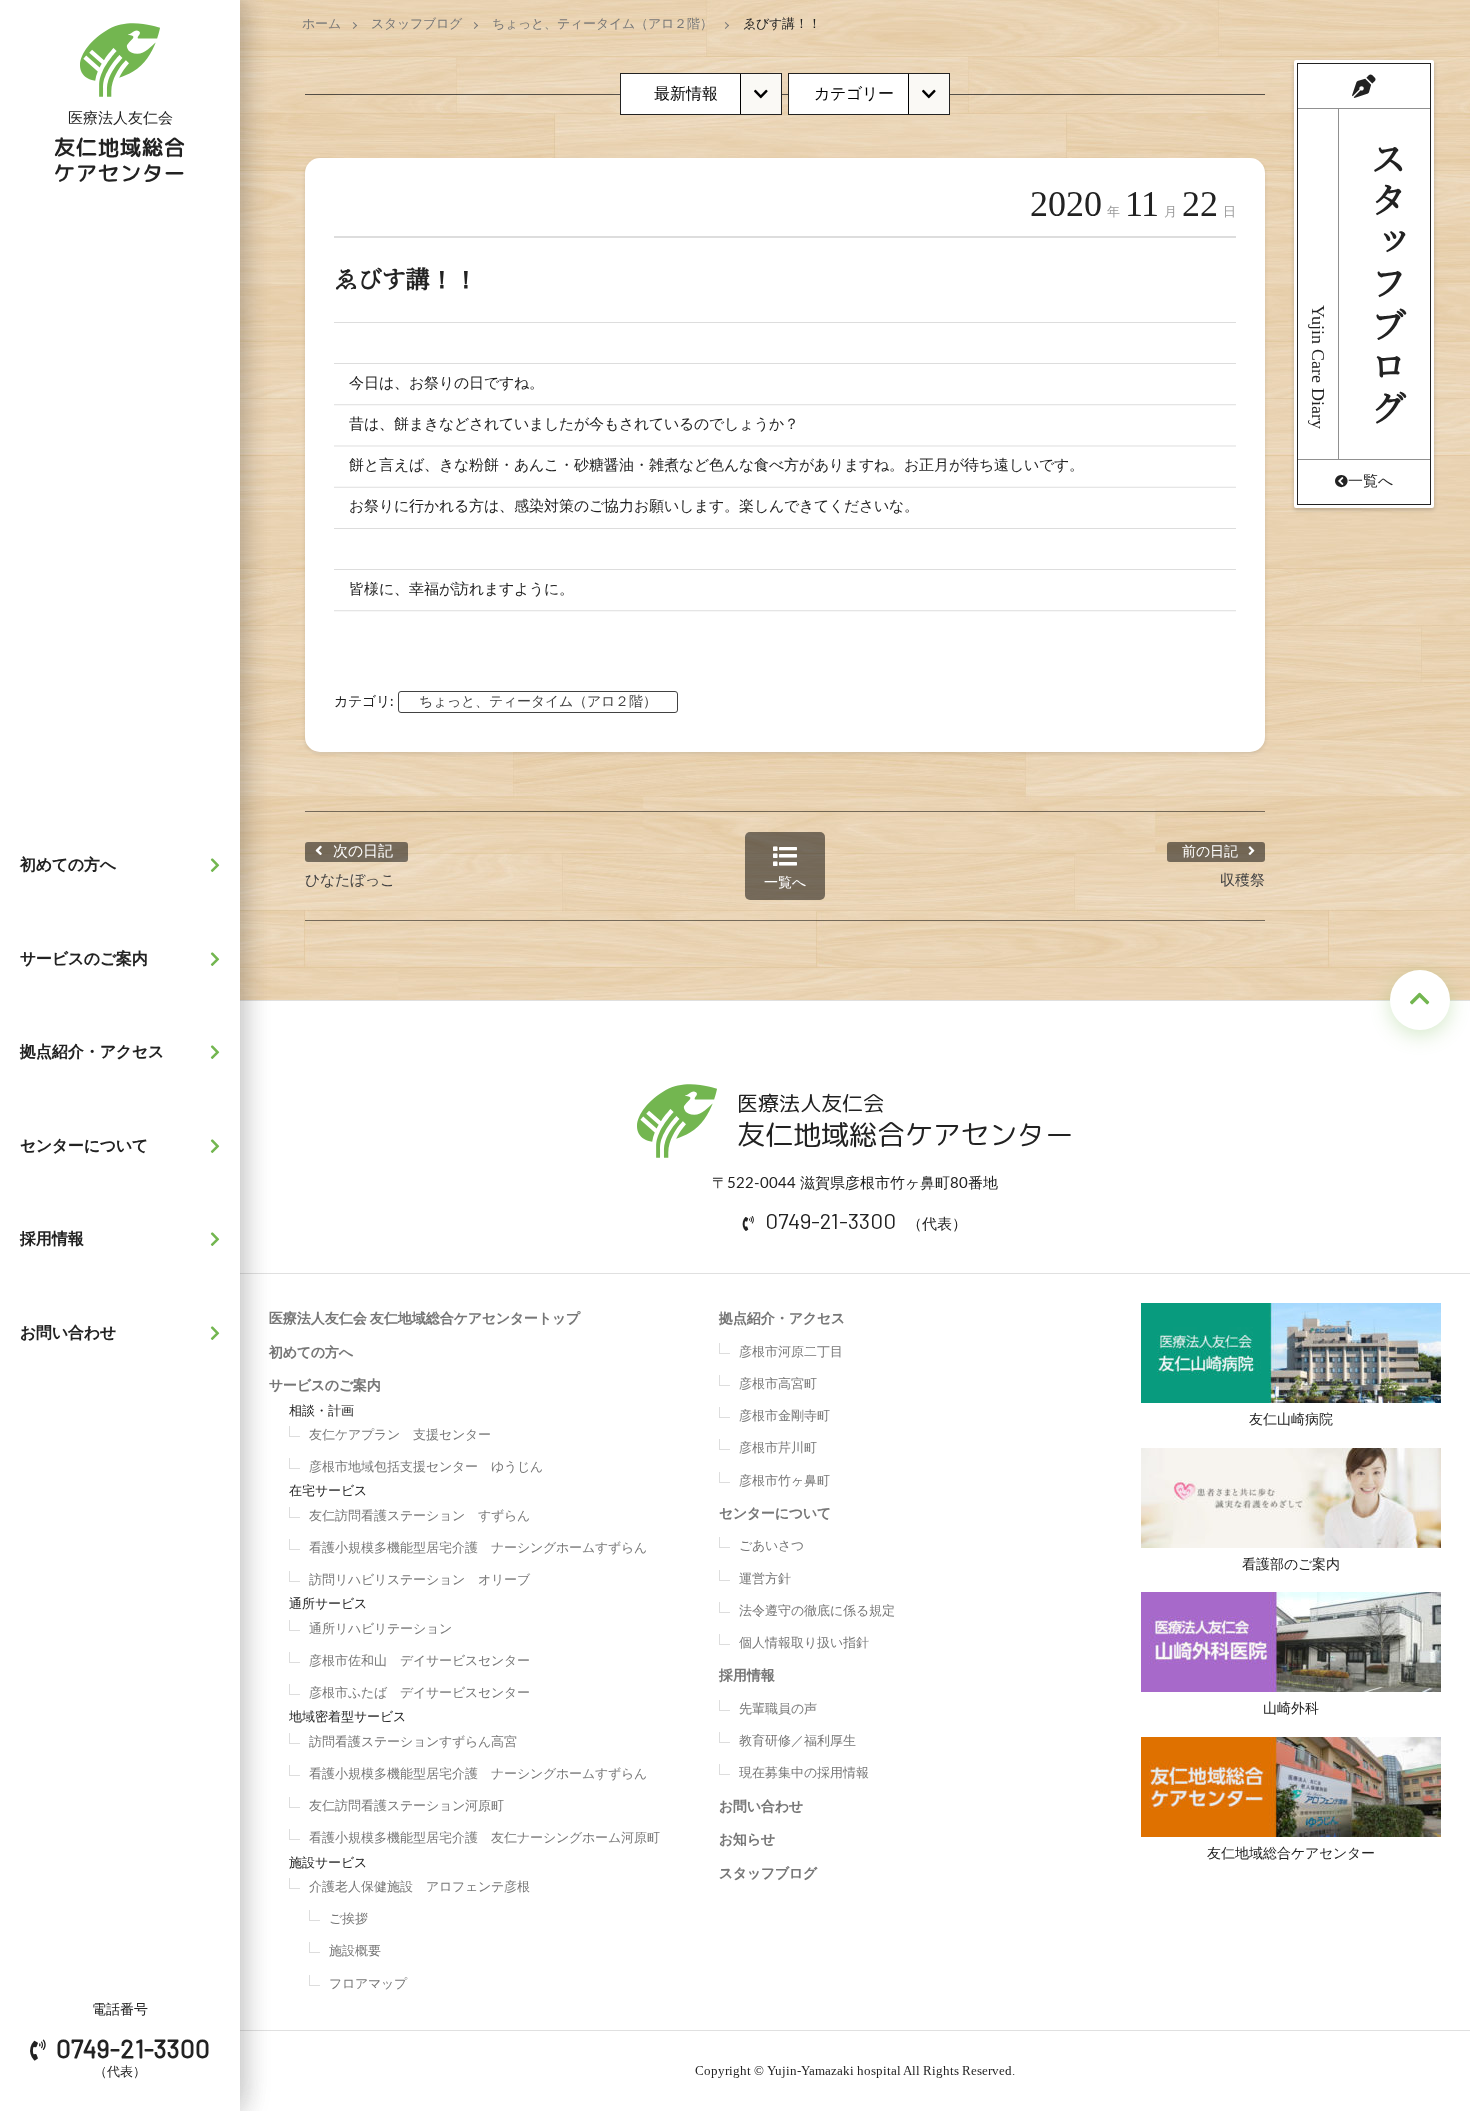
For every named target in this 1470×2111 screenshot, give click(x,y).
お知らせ (747, 1840)
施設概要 (355, 1951)
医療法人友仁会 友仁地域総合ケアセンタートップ (424, 1319)
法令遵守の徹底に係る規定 (817, 1611)
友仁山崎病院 (1291, 1420)
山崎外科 (1291, 1709)
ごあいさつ (771, 1546)
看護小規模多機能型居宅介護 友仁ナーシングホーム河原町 (484, 1838)
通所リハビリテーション (380, 1629)
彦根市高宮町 (778, 1384)
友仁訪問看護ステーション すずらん (419, 1516)
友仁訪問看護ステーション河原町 (406, 1806)
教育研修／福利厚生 (797, 1741)
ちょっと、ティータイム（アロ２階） (602, 24)
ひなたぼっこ (350, 880)
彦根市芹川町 (778, 1448)
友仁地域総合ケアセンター (1291, 1854)
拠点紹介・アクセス (92, 1052)
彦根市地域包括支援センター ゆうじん (426, 1467)
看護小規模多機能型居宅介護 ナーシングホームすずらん (478, 1548)
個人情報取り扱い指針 (804, 1643)
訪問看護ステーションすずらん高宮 (413, 1742)
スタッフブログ (416, 24)
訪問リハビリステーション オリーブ (419, 1580)
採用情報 (52, 1239)
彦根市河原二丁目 (791, 1352)
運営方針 (765, 1579)
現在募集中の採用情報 (804, 1773)
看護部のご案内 (1291, 1565)
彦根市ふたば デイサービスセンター (419, 1693)
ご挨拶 (348, 1919)
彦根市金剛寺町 (784, 1416)
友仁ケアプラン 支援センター (400, 1435)
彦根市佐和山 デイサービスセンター (419, 1661)
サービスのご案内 (84, 959)
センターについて (84, 1146)
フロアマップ (368, 1984)
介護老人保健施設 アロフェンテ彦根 (419, 1887)
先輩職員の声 (778, 1709)
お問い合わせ (68, 1333)
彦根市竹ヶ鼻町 (784, 1481)
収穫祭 (1242, 880)
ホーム (321, 24)
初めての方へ (68, 865)
